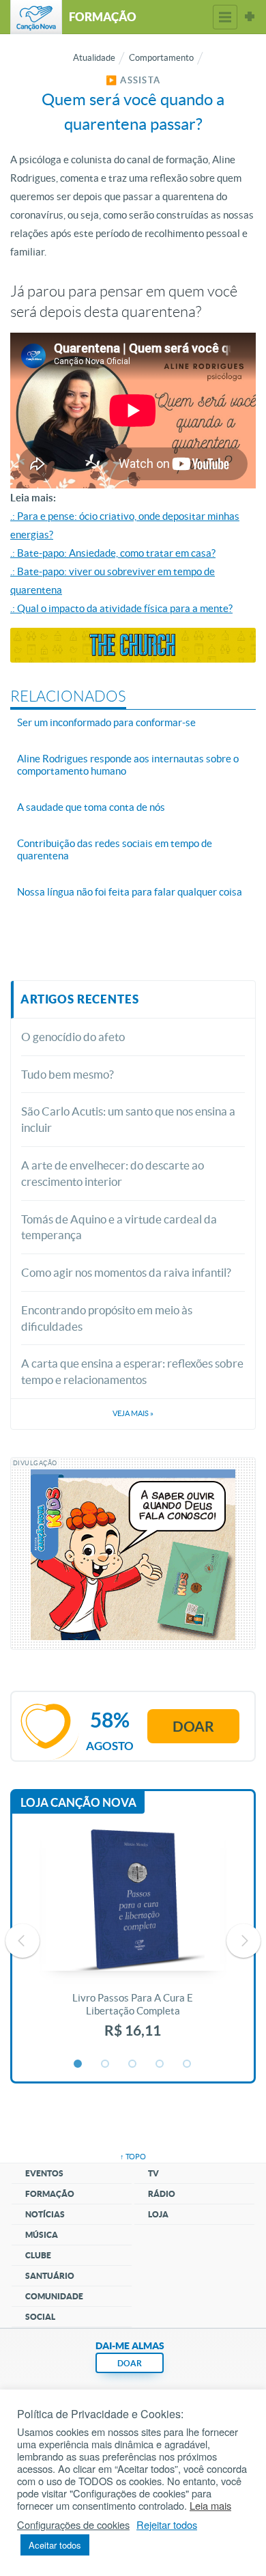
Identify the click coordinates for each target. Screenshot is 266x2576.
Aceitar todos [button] (55, 2545)
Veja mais (133, 1413)
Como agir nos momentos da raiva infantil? (126, 1272)
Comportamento (161, 58)
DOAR (130, 2363)
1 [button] (78, 2064)
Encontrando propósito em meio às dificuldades (107, 1318)
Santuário (50, 2276)
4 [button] (160, 2064)
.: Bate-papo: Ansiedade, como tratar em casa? (113, 553)
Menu (225, 17)
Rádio (162, 2194)
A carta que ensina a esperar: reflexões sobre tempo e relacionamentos (132, 1371)
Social (40, 2317)
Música (42, 2235)
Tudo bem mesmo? (68, 1074)
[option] (133, 1941)
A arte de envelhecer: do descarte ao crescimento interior (113, 1173)
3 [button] (133, 2064)
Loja (158, 2214)
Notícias (45, 2214)
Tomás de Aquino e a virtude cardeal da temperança (119, 1227)
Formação (50, 2194)
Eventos (44, 2173)
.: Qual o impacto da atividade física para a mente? (121, 608)
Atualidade (94, 58)
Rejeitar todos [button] (167, 2525)
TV (153, 2173)
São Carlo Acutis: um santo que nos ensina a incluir (128, 1119)
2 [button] (106, 2064)
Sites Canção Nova (250, 17)
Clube (38, 2255)
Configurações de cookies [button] (73, 2525)
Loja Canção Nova (78, 1802)
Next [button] (243, 1941)
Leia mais (210, 2506)
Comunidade (54, 2296)
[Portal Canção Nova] (36, 17)
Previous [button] (23, 1941)
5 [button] (188, 2064)
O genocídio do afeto (73, 1037)
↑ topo (133, 2157)
